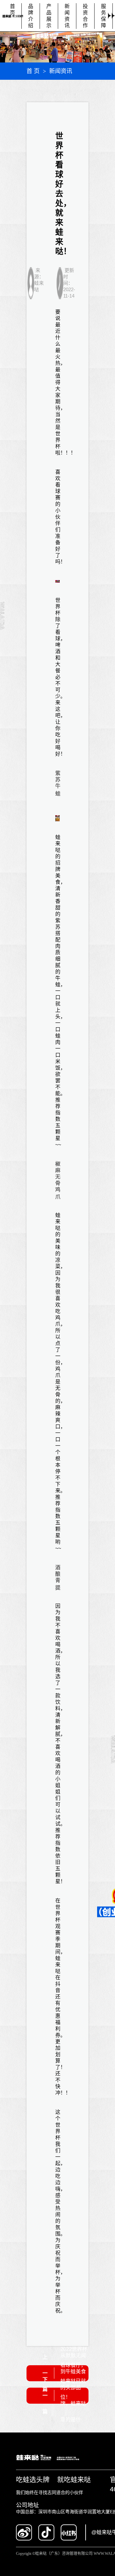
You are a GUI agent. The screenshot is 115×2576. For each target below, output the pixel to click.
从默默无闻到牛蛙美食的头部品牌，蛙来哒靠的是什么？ (73, 2396)
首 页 (33, 71)
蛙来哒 (58, 844)
